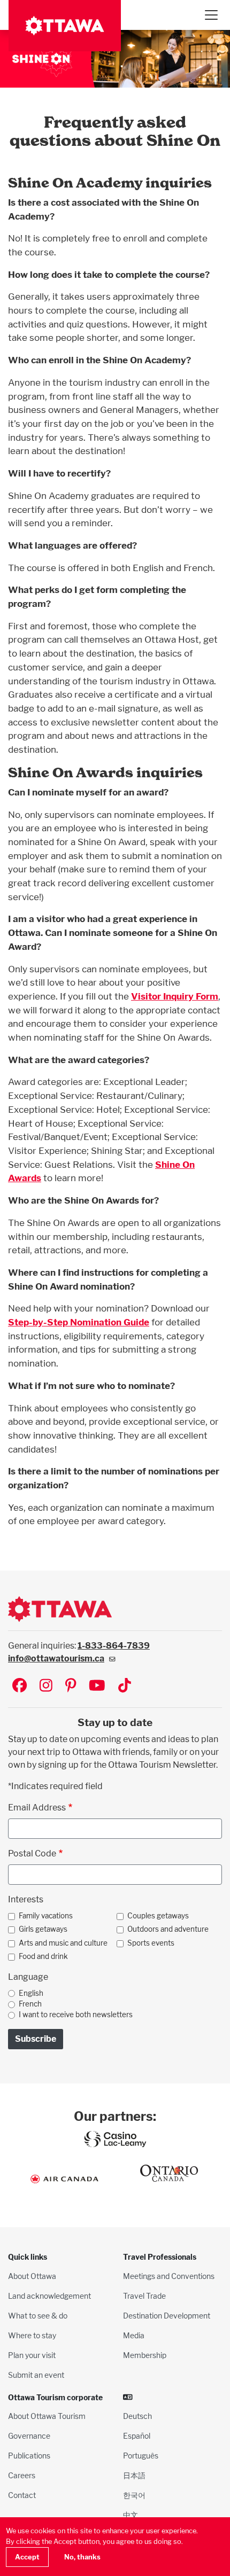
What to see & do (38, 2316)
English (31, 1993)
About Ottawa (32, 2276)
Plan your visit (32, 2355)
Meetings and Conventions (169, 2276)
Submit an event (36, 2375)
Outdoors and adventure (168, 1929)
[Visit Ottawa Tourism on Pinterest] (71, 1686)
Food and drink (43, 1956)
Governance (29, 2436)
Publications (29, 2456)
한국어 (134, 2495)
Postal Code (32, 1853)
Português (141, 2456)
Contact (22, 2495)
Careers (22, 2475)
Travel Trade (144, 2296)
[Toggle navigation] (211, 15)
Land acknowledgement (49, 2296)
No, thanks (82, 2557)
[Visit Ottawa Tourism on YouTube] (97, 1686)
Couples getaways (158, 1916)
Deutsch (137, 2416)
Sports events (151, 1943)
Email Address (37, 1808)
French (30, 2004)
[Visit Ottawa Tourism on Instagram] (46, 1686)
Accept (27, 2557)
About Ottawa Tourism (47, 2416)
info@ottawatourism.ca (56, 1658)
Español (137, 2436)
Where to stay (32, 2335)
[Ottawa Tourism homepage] (65, 26)
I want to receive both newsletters (76, 2015)
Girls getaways (43, 1929)
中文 (131, 2515)
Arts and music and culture (63, 1943)
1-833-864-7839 (114, 1646)
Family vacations (46, 1916)
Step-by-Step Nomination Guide (79, 1322)
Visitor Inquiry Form (175, 996)
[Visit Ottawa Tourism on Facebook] (20, 1686)
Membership (145, 2355)
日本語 (134, 2475)
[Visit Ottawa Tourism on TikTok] (125, 1686)
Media (134, 2335)
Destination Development (167, 2316)
